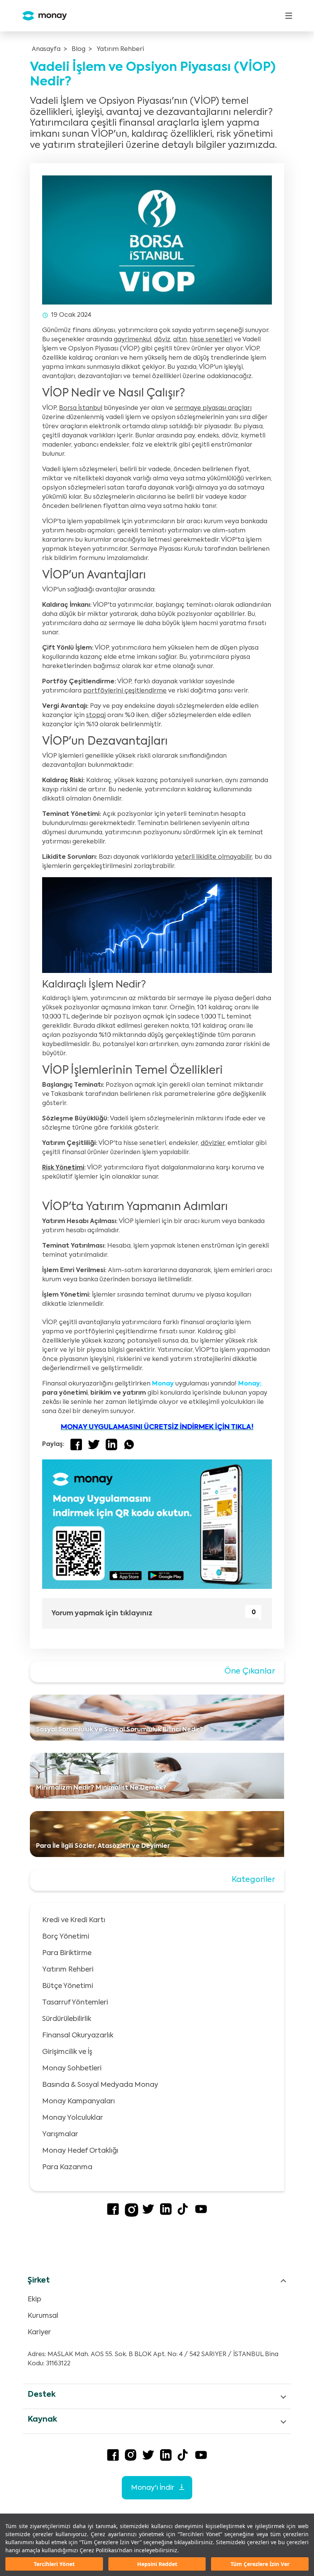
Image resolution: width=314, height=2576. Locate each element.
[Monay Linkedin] (166, 2213)
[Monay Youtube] (201, 2213)
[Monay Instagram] (132, 2215)
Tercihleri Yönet (54, 2564)
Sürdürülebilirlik (67, 2019)
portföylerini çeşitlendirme (125, 691)
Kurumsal (43, 2316)
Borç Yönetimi (66, 1937)
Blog (78, 49)
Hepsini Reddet (157, 2564)
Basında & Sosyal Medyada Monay (100, 2085)
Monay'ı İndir (153, 2488)
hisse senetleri (211, 340)
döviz (162, 340)
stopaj (96, 716)
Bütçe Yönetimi (68, 1986)
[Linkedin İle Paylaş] (111, 1444)
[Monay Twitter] (148, 2213)
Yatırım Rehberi (120, 49)
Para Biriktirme (67, 1953)
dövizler (213, 1143)
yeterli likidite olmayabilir (213, 857)
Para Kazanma (67, 2167)
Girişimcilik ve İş (67, 2052)
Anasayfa (46, 49)
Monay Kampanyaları (78, 2101)
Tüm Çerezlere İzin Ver (260, 2564)
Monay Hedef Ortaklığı (80, 2151)
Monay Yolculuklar (73, 2118)
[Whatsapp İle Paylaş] (129, 1444)
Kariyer (39, 2332)
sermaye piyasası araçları (213, 408)
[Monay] (42, 16)
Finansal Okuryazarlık (78, 2036)
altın (180, 340)
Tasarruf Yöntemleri (75, 2003)
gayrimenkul (132, 340)
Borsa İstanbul (81, 408)
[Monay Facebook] (113, 2213)
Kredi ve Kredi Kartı (74, 1920)
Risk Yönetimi (63, 1168)
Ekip (34, 2299)
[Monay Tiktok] (183, 2213)
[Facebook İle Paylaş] (76, 1444)
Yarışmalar (60, 2134)
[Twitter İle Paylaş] (94, 1444)
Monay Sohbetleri (72, 2068)
